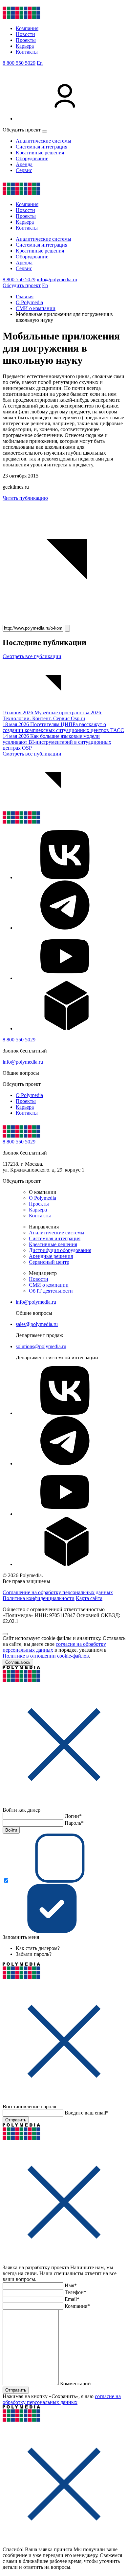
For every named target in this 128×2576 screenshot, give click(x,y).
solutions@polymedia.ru (41, 1346)
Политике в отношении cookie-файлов (46, 1656)
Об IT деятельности (51, 1291)
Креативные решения (40, 153)
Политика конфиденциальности (39, 1598)
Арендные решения (51, 1256)
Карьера (25, 46)
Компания (27, 28)
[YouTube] (65, 978)
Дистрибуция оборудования (60, 1250)
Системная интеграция (42, 147)
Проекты (26, 40)
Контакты (27, 52)
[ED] (65, 1028)
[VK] (65, 877)
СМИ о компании (49, 1285)
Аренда (24, 164)
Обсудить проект (22, 285)
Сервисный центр (49, 1262)
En (40, 63)
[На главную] (21, 17)
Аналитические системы (43, 141)
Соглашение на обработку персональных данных (58, 1592)
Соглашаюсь (18, 1662)
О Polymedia (29, 1095)
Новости (25, 34)
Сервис (24, 170)
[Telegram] (65, 928)
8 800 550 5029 (19, 63)
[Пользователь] (65, 119)
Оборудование (32, 158)
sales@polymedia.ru (37, 1324)
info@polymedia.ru (57, 279)
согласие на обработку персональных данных (62, 2399)
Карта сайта (89, 1598)
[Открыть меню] (45, 131)
